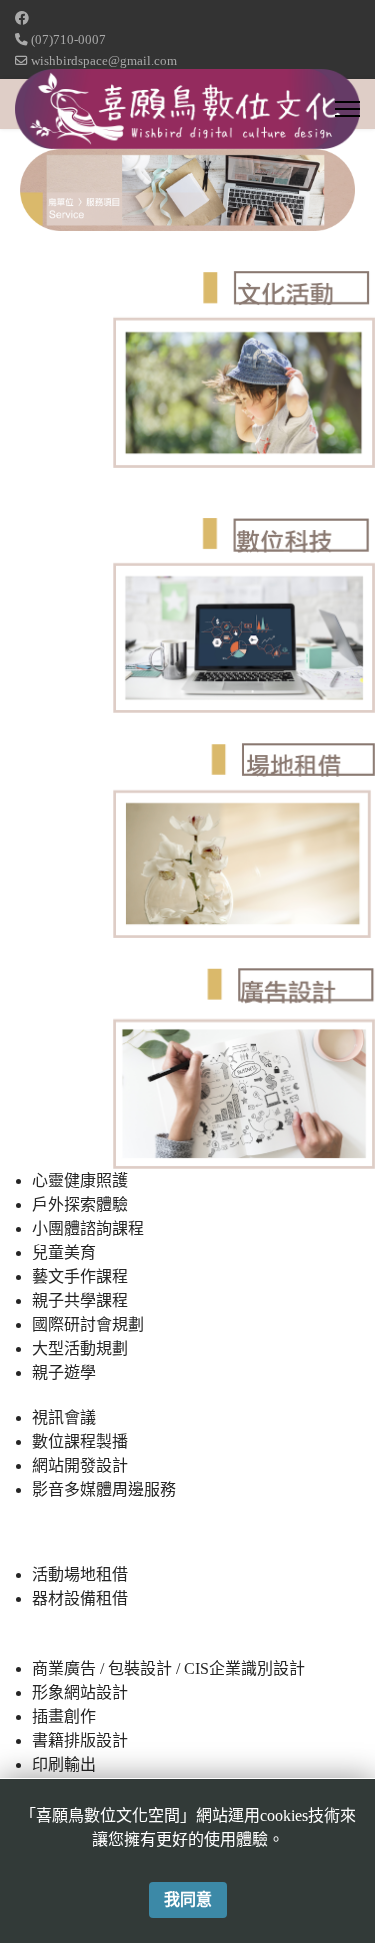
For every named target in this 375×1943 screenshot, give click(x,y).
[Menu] (347, 109)
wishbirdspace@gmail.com (104, 61)
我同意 (188, 1899)
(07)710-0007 (68, 40)
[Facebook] (22, 18)
